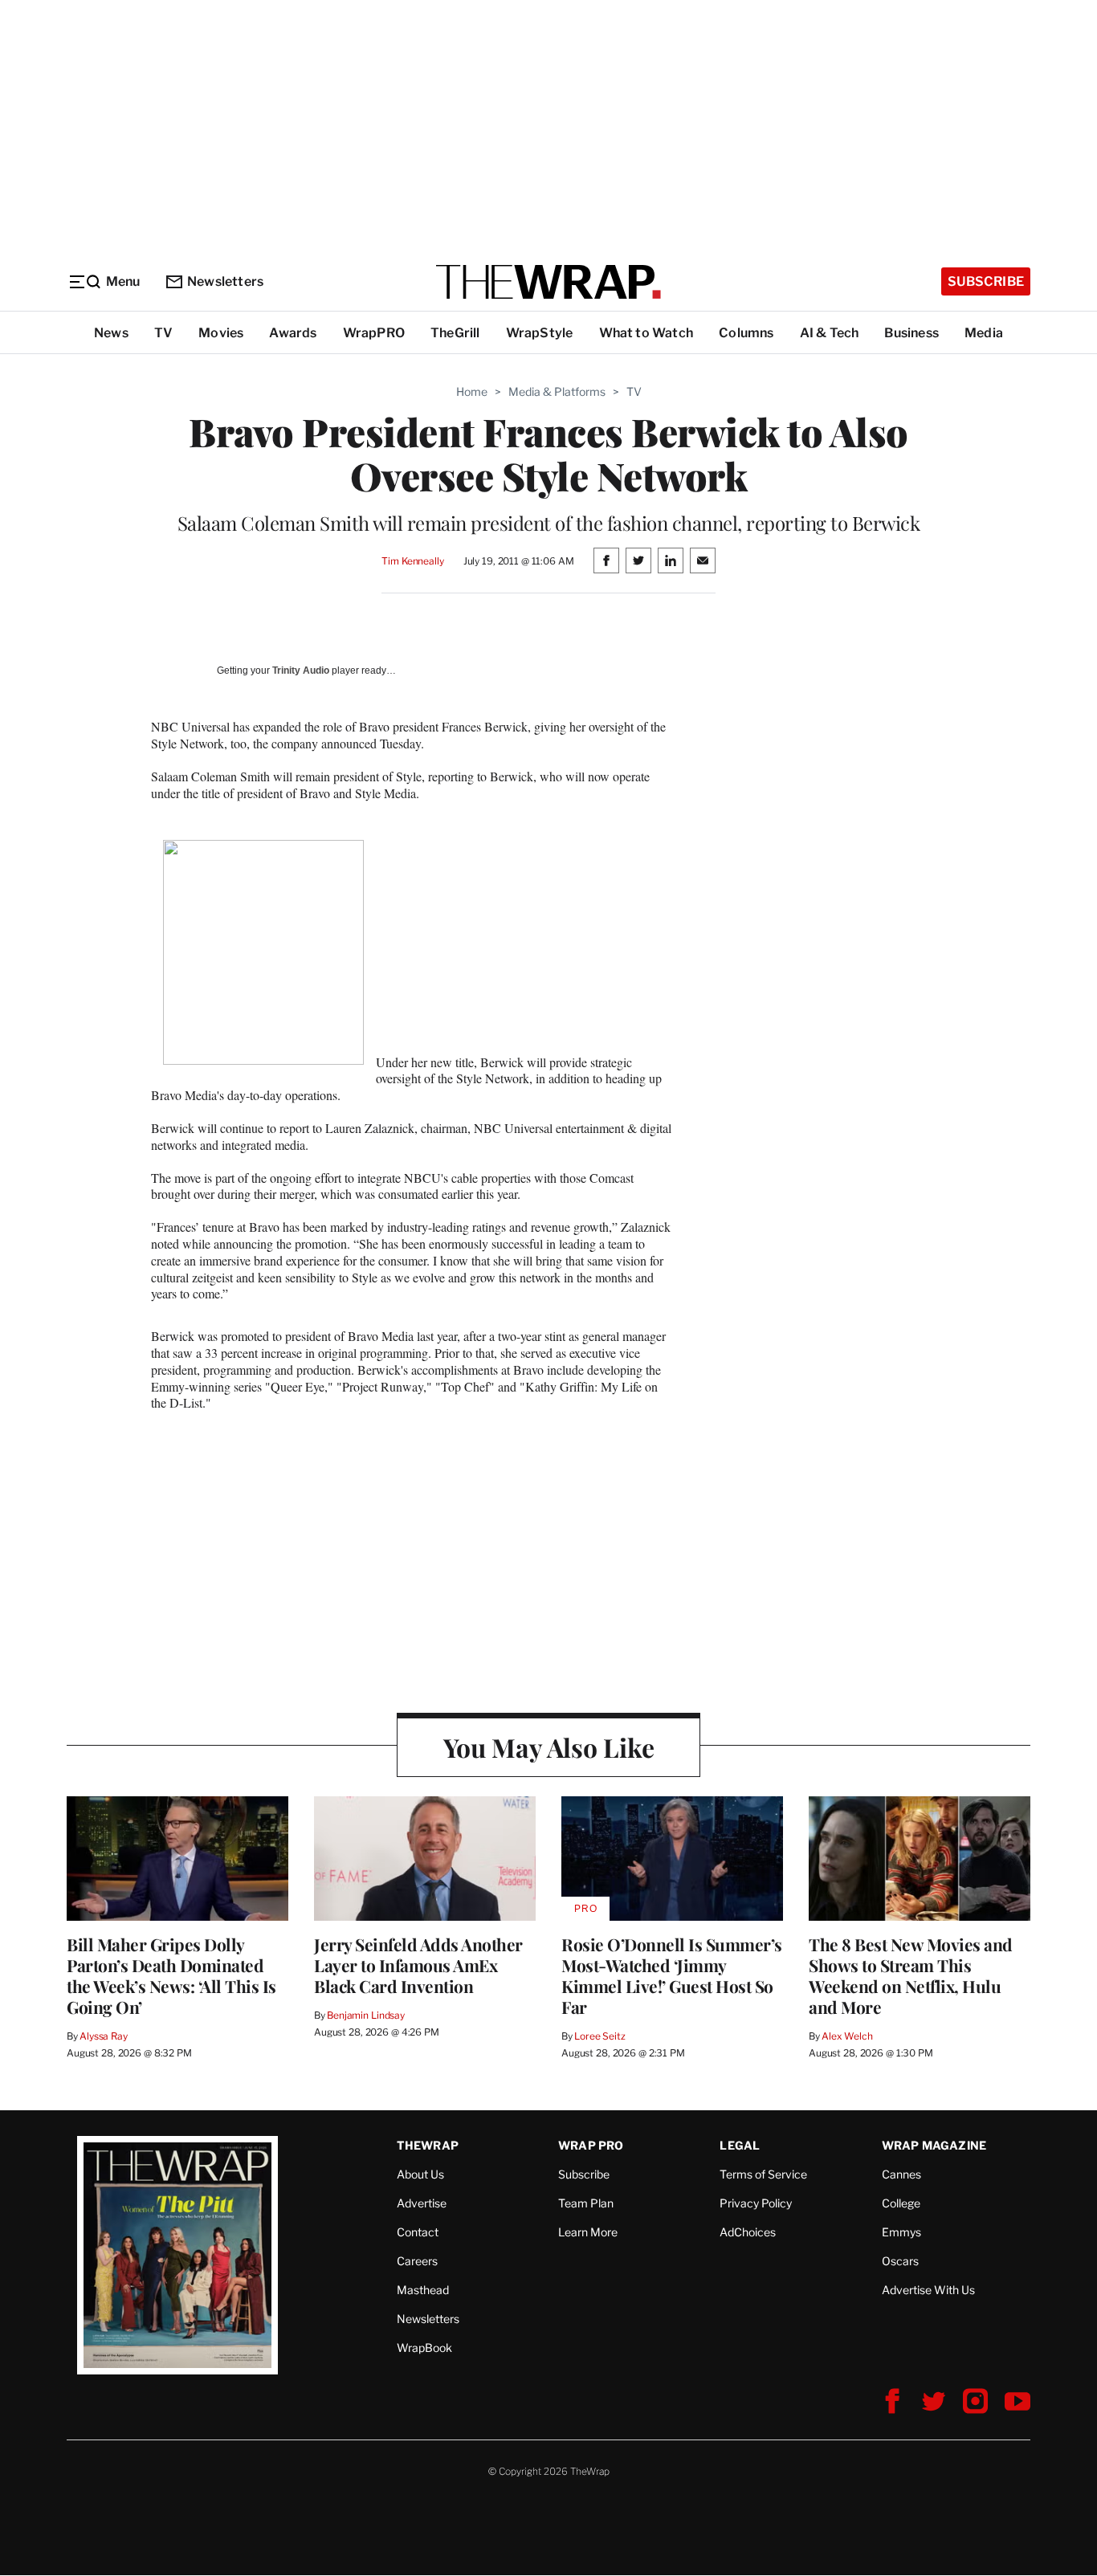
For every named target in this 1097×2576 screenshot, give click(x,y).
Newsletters (225, 281)
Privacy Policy (756, 2203)
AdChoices (748, 2232)
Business (911, 333)
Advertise (422, 2203)
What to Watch (646, 333)
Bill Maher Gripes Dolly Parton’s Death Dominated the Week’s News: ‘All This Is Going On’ (171, 1975)
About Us (420, 2174)
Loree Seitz (600, 2036)
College (901, 2203)
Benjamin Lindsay (366, 2015)
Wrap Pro (591, 2145)
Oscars (900, 2261)
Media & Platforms (557, 391)
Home (472, 391)
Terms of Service (763, 2174)
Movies (221, 333)
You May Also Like (549, 1747)
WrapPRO (374, 333)
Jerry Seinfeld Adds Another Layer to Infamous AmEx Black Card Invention (418, 1965)
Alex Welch (847, 2036)
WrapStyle (540, 333)
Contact (418, 2232)
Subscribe (986, 281)
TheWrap (428, 2145)
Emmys (901, 2232)
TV (163, 333)
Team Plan (586, 2203)
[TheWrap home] (548, 282)
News (111, 333)
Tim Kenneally (412, 561)
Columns (746, 333)
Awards (293, 333)
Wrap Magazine (934, 2145)
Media (984, 333)
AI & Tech (830, 333)
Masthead (423, 2290)
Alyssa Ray (104, 2036)
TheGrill (455, 333)
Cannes (901, 2174)
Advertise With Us (928, 2290)
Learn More (588, 2232)
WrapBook (424, 2348)
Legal (740, 2145)
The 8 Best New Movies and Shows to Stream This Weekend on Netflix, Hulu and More (911, 1975)
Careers (417, 2261)
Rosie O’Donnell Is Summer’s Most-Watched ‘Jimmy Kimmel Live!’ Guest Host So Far (672, 1975)
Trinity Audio (301, 670)
